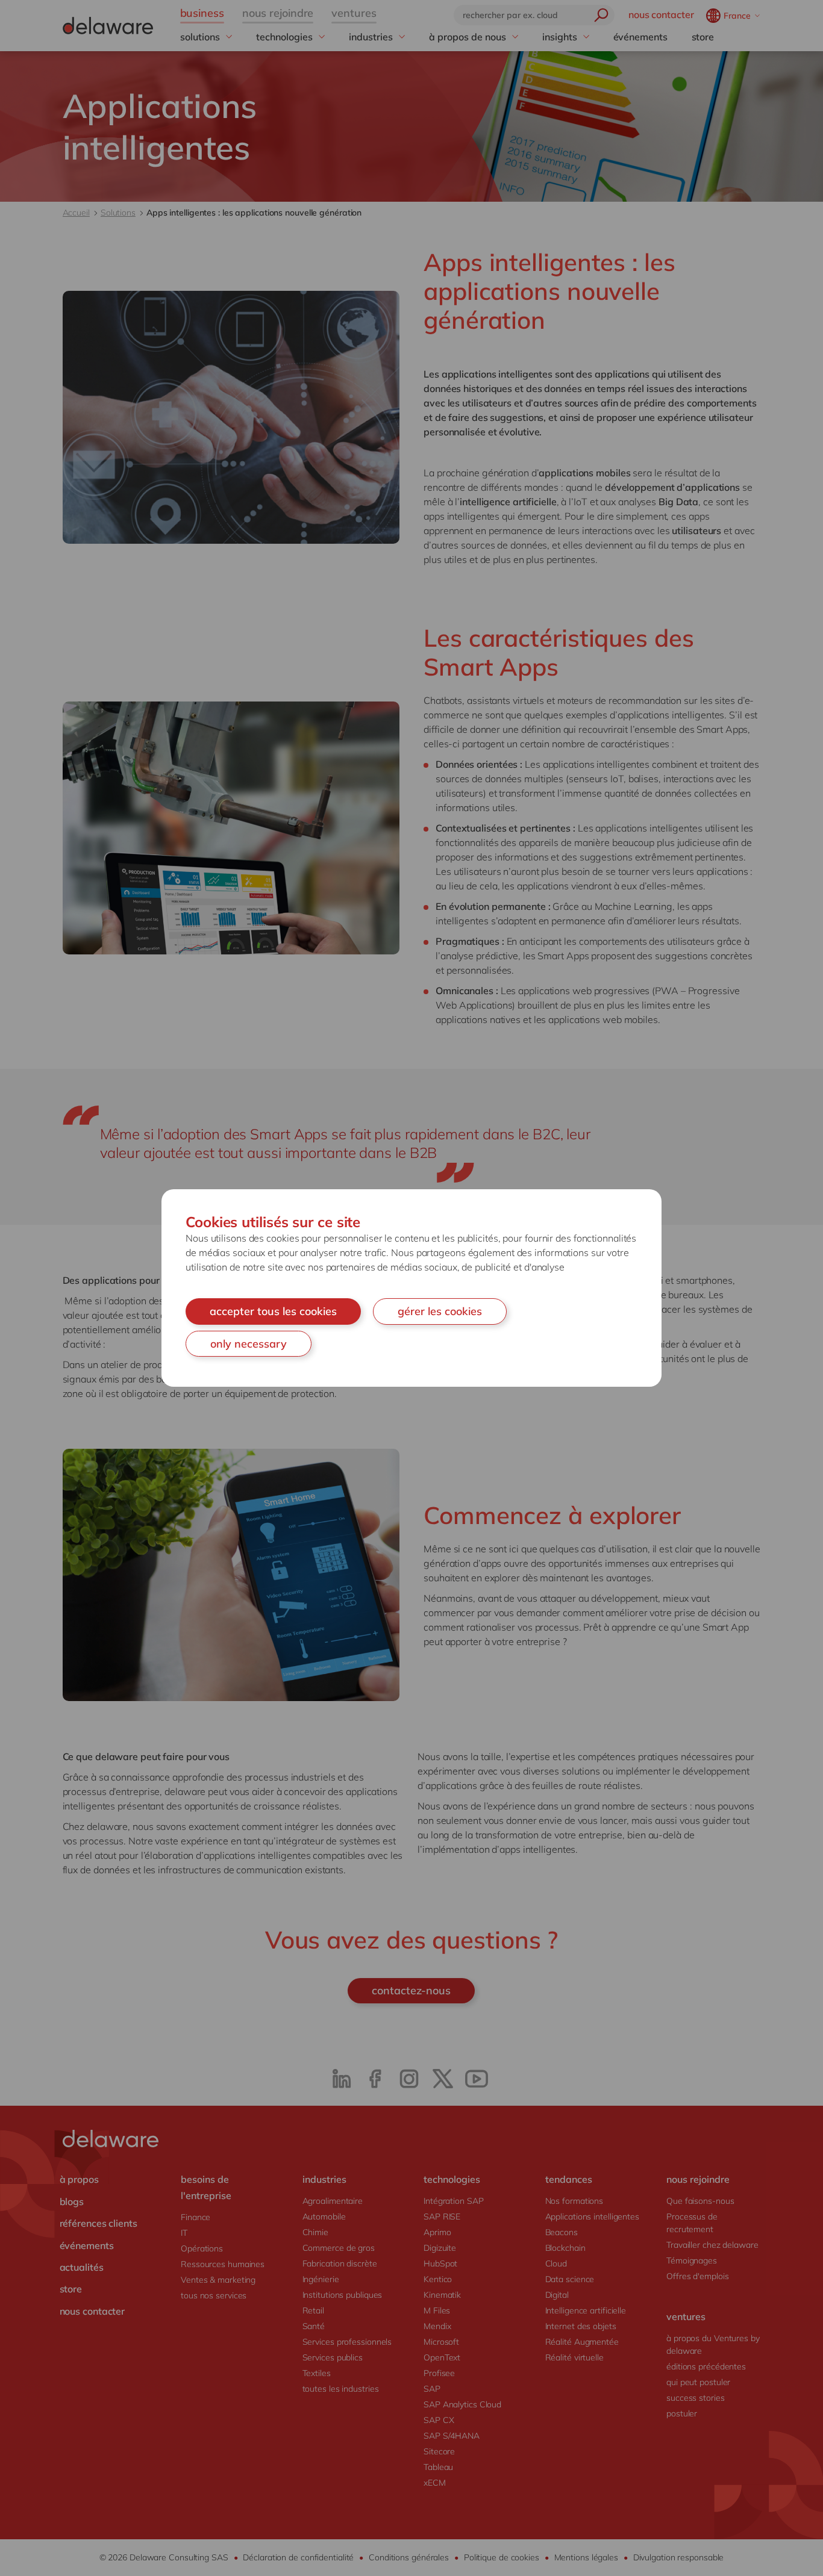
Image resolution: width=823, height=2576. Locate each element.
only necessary (249, 1344)
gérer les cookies (440, 1311)
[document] (411, 1288)
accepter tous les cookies (273, 1311)
